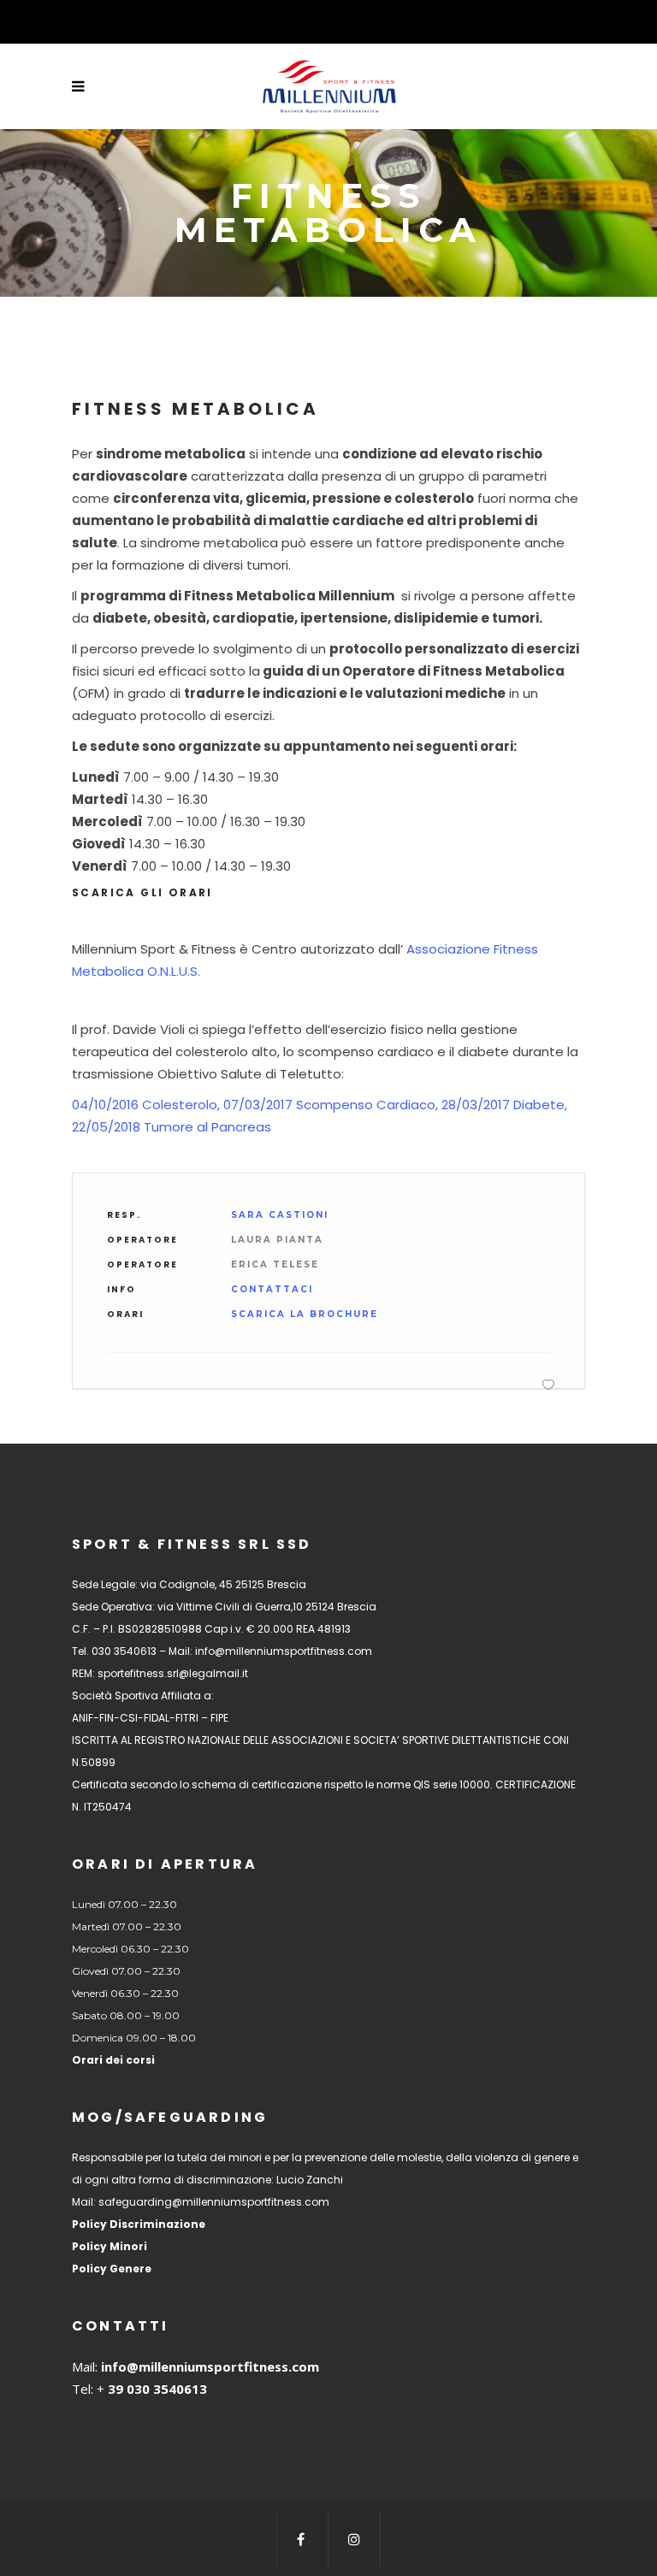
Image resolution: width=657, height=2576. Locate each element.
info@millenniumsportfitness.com (210, 2366)
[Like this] (548, 1384)
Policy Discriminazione (139, 2224)
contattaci (272, 1289)
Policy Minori (109, 2246)
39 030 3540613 (156, 2389)
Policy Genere (112, 2269)
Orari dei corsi (113, 2060)
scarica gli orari (142, 892)
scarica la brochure (305, 1314)
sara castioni (280, 1215)
